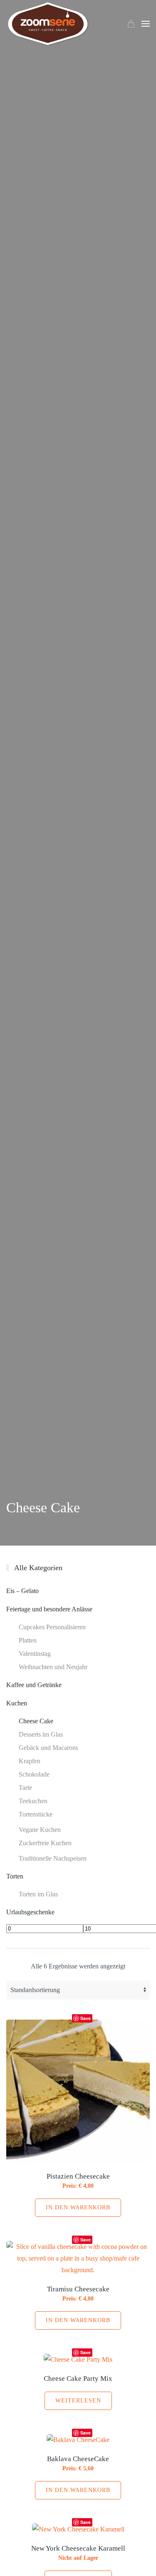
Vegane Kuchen (40, 1830)
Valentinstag (35, 1654)
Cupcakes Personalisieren (52, 1627)
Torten (15, 1876)
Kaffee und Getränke (34, 1685)
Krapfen (30, 1761)
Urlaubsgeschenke (30, 1912)
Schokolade (34, 1774)
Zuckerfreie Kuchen (45, 1843)
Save (85, 2018)
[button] (146, 24)
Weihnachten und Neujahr (53, 1667)
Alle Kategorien (38, 1568)
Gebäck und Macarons (48, 1748)
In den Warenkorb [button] (78, 2207)
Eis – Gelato (22, 1591)
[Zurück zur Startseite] (48, 24)
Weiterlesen (78, 2401)
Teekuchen (33, 1801)
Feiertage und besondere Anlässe (49, 1609)
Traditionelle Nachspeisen (53, 1858)
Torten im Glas (38, 1894)
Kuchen (17, 1703)
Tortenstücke (36, 1814)
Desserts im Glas (41, 1734)
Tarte (25, 1788)
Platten (28, 1640)
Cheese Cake (36, 1721)
